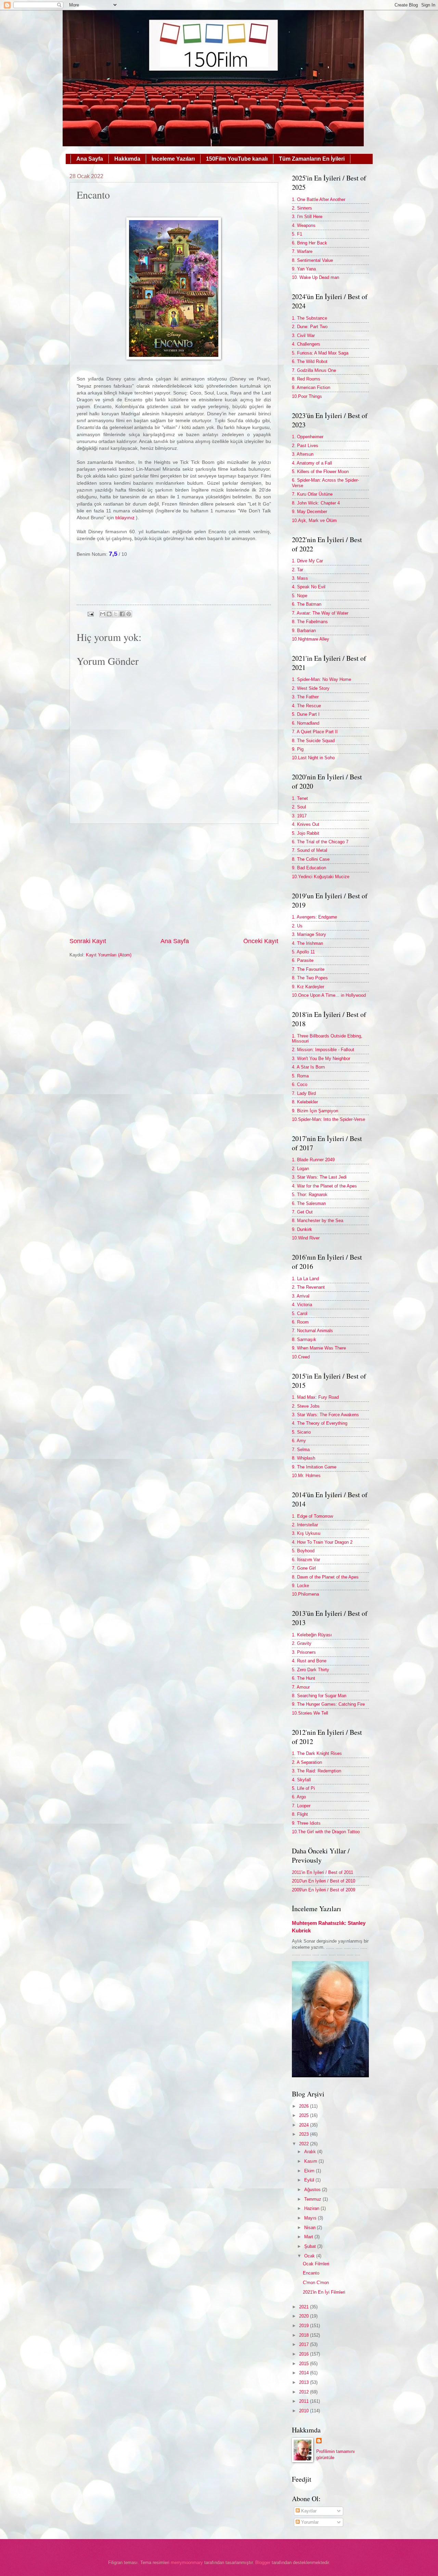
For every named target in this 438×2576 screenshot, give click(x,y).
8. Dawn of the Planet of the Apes (325, 1577)
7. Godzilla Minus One (314, 370)
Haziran (312, 2208)
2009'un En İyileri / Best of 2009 (324, 1890)
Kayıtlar (308, 2511)
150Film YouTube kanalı (237, 159)
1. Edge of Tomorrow (312, 1516)
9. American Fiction (311, 387)
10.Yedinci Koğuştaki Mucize (321, 877)
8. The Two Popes (310, 978)
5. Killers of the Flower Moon (320, 472)
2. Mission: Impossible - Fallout (323, 1050)
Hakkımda (127, 159)
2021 (305, 2307)
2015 (305, 2364)
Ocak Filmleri (316, 2264)
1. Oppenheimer (308, 437)
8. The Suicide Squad (313, 741)
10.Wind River (306, 1238)
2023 (305, 2134)
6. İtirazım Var (306, 1560)
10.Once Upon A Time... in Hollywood (329, 995)
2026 (305, 2106)
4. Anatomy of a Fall (312, 463)
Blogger (263, 2562)
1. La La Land (305, 1279)
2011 (305, 2401)
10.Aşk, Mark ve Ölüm (314, 520)
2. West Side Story (311, 688)
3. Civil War (303, 336)
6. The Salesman (309, 1203)
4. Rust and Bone (309, 1661)
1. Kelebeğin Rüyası (312, 1635)
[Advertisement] (174, 880)
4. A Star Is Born (308, 1067)
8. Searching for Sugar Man (319, 1696)
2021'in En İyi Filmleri (324, 2292)
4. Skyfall (301, 1780)
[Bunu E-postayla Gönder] (103, 614)
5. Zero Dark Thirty (311, 1670)
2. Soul (299, 807)
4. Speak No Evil (309, 587)
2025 (305, 2115)
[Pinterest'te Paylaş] (129, 614)
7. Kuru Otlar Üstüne (312, 494)
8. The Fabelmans (310, 622)
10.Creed (301, 1357)
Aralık (311, 2152)
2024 (305, 2125)
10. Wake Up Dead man (315, 277)
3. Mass (300, 578)
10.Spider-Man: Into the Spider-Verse (328, 1119)
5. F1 (297, 234)
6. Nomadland (306, 723)
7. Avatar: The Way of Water (320, 613)
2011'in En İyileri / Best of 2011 (323, 1872)
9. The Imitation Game (314, 1467)
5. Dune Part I (306, 714)
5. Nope (300, 596)
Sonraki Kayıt (88, 941)
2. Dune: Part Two (310, 327)
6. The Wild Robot (310, 361)
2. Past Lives (305, 446)
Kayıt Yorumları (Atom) (109, 955)
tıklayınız (125, 518)
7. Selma (301, 1450)
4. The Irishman (307, 943)
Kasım (311, 2161)
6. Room (300, 1322)
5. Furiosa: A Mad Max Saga (320, 353)
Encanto (311, 2273)
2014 (305, 2373)
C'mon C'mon (316, 2283)
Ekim (310, 2171)
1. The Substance (310, 318)
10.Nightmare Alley (311, 639)
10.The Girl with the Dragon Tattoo (326, 1832)
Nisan (311, 2228)
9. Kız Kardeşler (308, 987)
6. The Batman (307, 604)
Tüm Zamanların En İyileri (312, 159)
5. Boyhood (303, 1551)
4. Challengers (306, 344)
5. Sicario (301, 1432)
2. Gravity (302, 1643)
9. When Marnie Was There (319, 1348)
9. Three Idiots (306, 1823)
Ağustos (313, 2190)
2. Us (297, 926)
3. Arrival (301, 1296)
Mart (309, 2237)
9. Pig (298, 749)
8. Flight (300, 1814)
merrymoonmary (187, 2562)
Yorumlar (309, 2522)
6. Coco (300, 1084)
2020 (305, 2316)
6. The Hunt (304, 1678)
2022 (305, 2144)
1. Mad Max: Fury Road (315, 1397)
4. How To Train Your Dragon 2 (322, 1542)
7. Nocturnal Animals (312, 1331)
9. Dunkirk (302, 1229)
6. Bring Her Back (310, 243)
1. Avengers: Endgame (314, 917)
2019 (305, 2326)
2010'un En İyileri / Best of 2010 (324, 1881)
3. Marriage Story (309, 934)
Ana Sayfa (90, 159)
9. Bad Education (309, 868)
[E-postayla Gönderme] (90, 614)
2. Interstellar (305, 1525)
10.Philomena (305, 1594)
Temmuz (313, 2199)
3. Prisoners (304, 1652)
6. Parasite (303, 960)
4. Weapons (304, 225)
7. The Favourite (308, 969)
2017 (305, 2344)
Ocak (310, 2256)
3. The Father (305, 697)
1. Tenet (300, 798)
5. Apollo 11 (303, 952)
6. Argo (299, 1797)
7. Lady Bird (304, 1093)
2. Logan (300, 1169)
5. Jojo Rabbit (306, 833)
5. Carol (300, 1313)
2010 (305, 2411)
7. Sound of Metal (310, 850)
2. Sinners (302, 208)
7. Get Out (302, 1212)
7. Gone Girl (304, 1568)
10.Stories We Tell (310, 1713)
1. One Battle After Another (319, 199)
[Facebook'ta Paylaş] (122, 614)
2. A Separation (307, 1762)
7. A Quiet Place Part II (315, 732)
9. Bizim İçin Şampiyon (315, 1111)
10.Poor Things (307, 396)
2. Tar (298, 570)
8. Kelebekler (305, 1102)
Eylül (310, 2180)
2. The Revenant (308, 1287)
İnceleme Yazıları (173, 159)
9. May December (310, 512)
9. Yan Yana (304, 269)
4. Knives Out (306, 824)
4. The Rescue (306, 706)
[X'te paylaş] (116, 614)
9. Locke (300, 1586)
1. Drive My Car (307, 561)
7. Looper (301, 1806)
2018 (305, 2335)
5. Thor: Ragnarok (310, 1195)
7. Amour (301, 1687)
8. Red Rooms (306, 379)
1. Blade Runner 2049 (313, 1160)
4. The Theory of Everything (320, 1423)
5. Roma (300, 1076)
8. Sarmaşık (304, 1339)
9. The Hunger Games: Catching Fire (328, 1704)
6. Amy (299, 1441)
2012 (305, 2392)
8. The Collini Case (311, 859)
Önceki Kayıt (261, 941)
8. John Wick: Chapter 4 (316, 503)
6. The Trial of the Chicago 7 (320, 842)
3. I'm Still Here (307, 217)
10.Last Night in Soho (313, 758)
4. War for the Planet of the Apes (324, 1186)
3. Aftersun (303, 454)
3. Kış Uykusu (306, 1533)
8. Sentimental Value (312, 260)
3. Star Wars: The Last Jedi (319, 1177)
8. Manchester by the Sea (318, 1220)
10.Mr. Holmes (306, 1475)
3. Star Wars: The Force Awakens (325, 1415)
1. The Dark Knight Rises (317, 1753)
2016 (305, 2354)
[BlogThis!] (109, 614)
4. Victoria (302, 1305)
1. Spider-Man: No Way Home (321, 679)
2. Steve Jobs (306, 1406)
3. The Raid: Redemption (317, 1771)
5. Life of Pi (303, 1788)
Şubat (311, 2246)
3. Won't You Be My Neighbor (321, 1058)
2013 (305, 2382)
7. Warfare (302, 251)
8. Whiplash (304, 1458)
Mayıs (311, 2218)
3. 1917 (299, 816)
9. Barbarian (304, 630)
